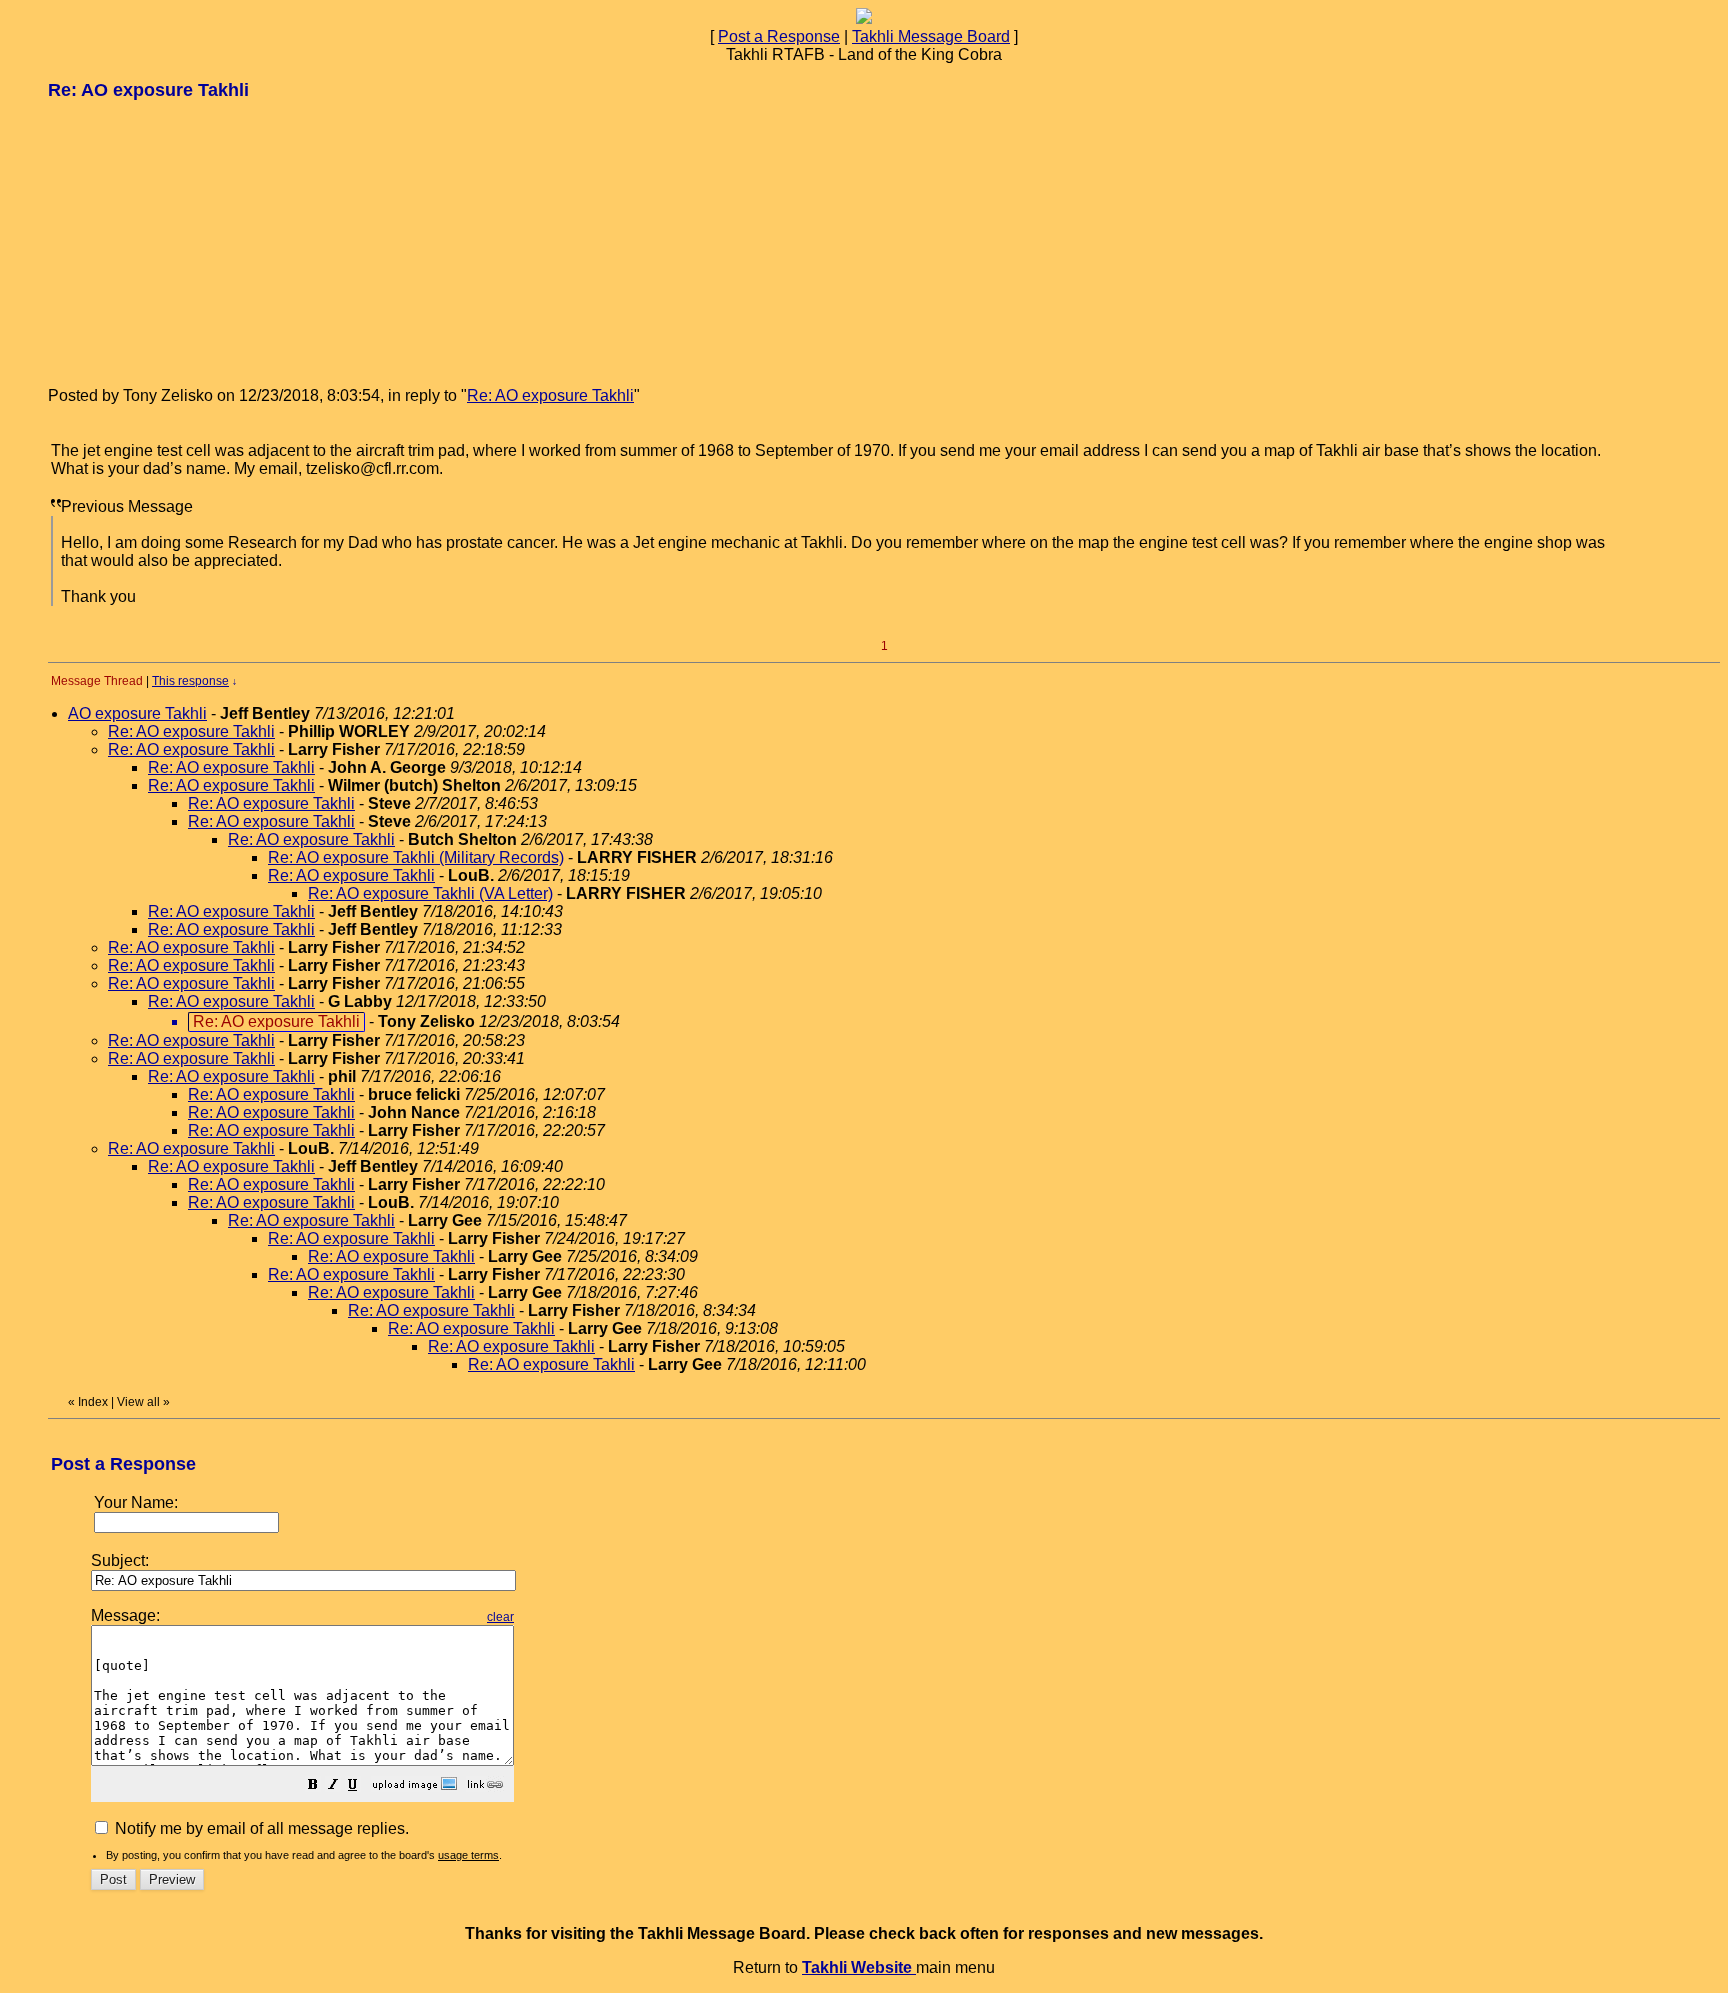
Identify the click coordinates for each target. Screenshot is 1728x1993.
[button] (313, 1786)
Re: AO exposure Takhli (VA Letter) (430, 893)
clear (500, 1617)
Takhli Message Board (931, 36)
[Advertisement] (198, 242)
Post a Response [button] (779, 36)
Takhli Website (859, 1967)
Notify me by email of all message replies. (260, 1828)
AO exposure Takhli (137, 713)
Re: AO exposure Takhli (550, 395)
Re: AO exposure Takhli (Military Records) (416, 857)
